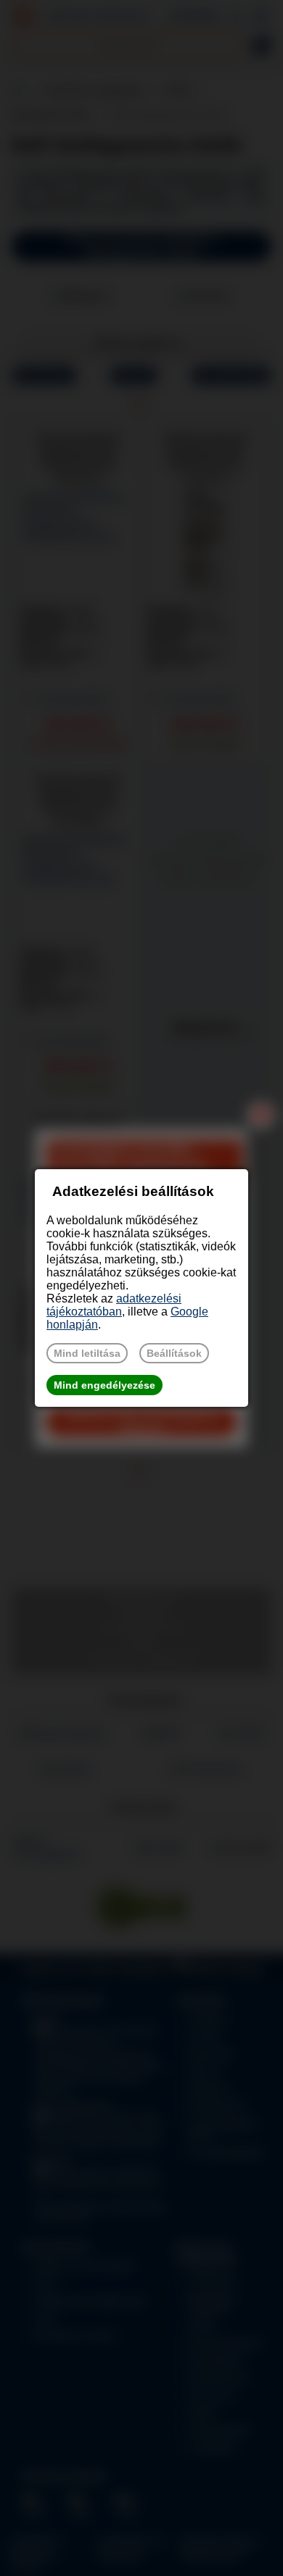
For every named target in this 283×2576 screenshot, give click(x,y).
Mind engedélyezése (104, 1385)
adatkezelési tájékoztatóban (114, 1305)
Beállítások (174, 1353)
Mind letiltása (87, 1353)
